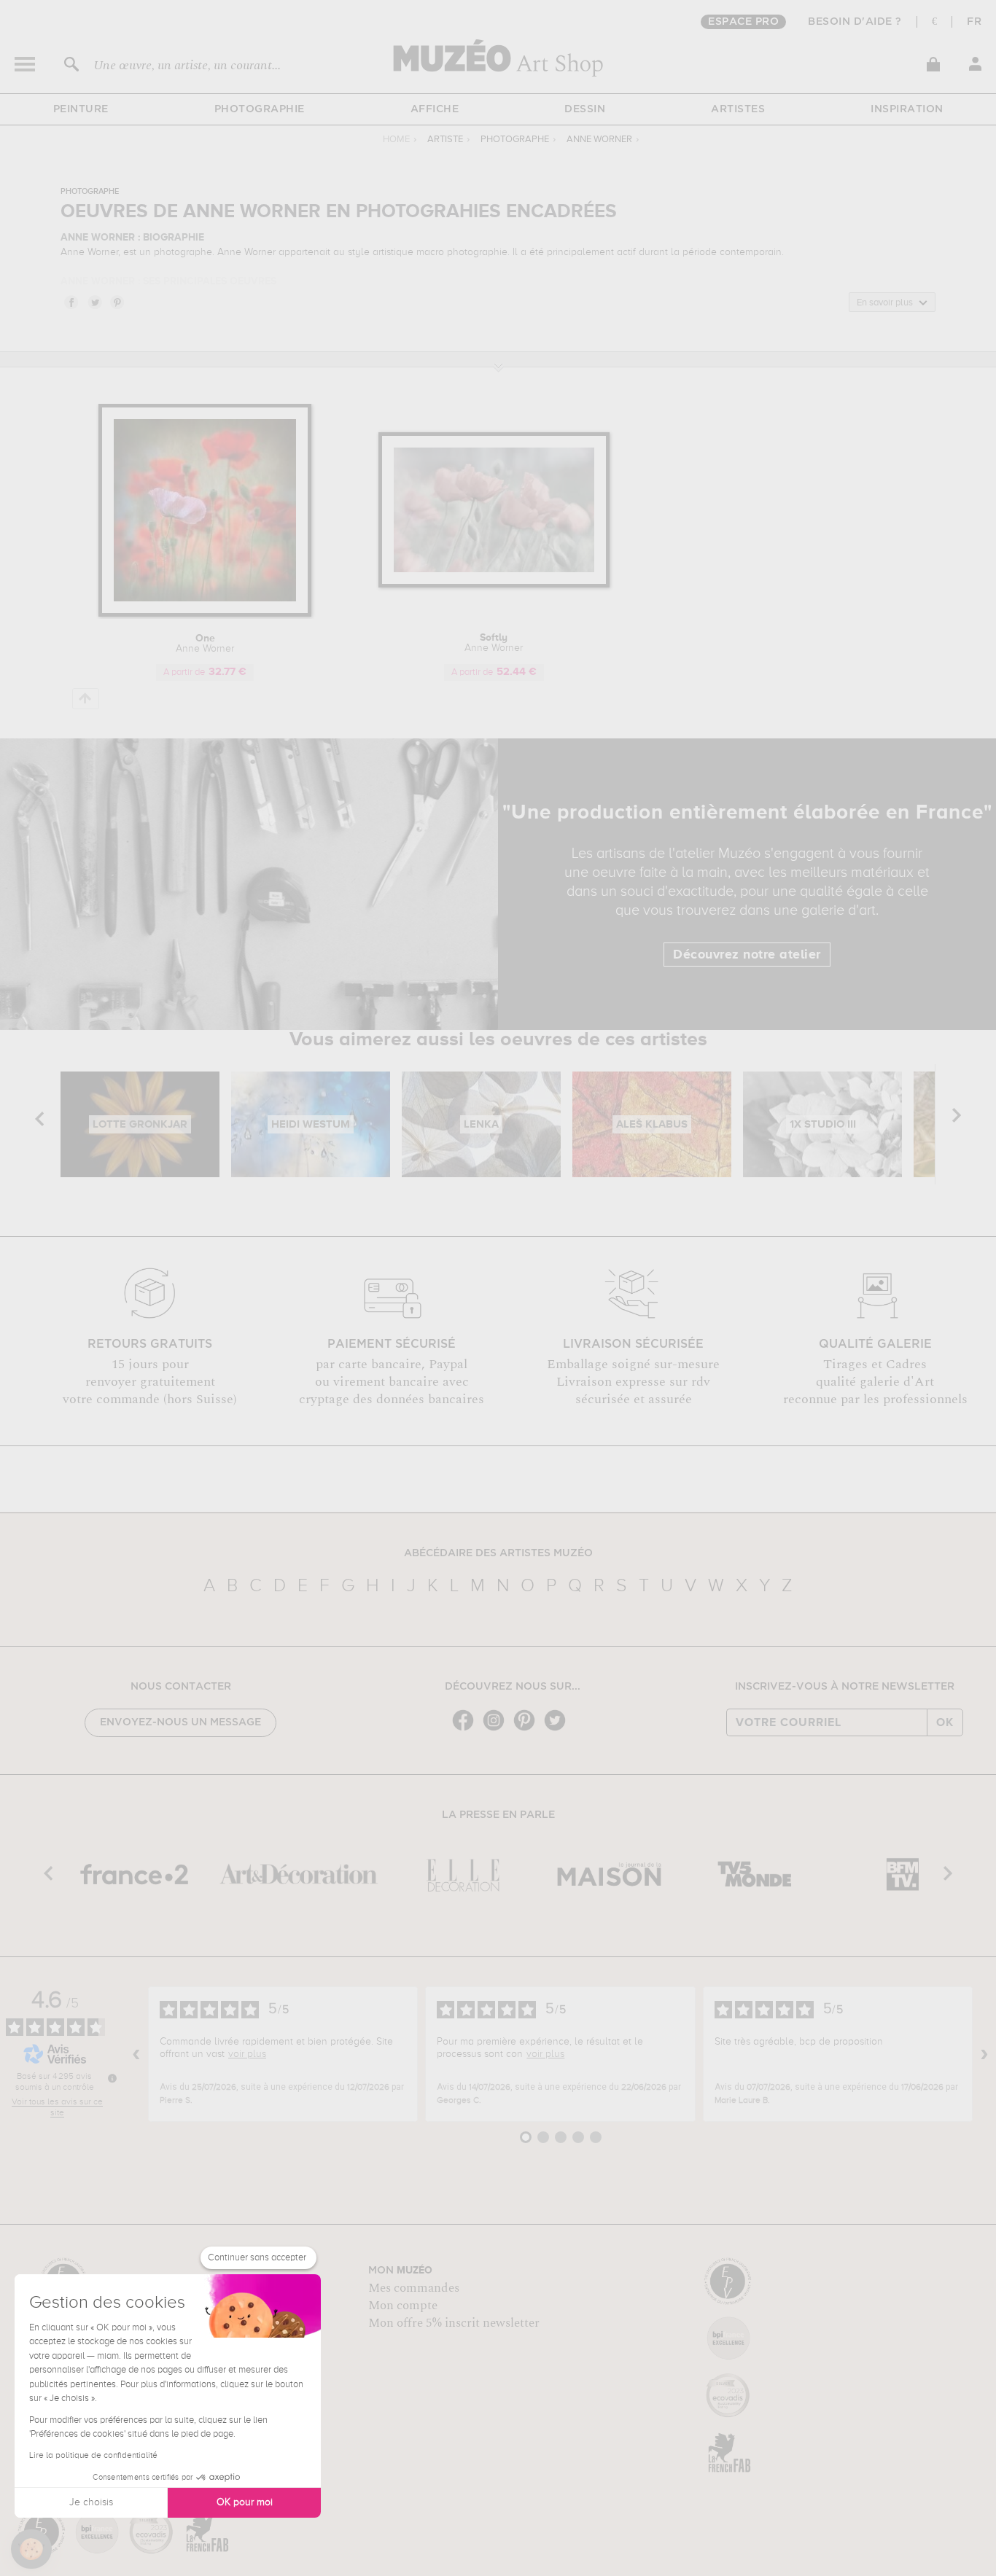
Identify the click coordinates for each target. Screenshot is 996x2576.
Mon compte (403, 2306)
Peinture (81, 109)
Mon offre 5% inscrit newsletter (454, 2323)
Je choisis (91, 2502)
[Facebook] (467, 1729)
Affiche (435, 109)
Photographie (260, 109)
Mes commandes (414, 2288)
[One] (205, 614)
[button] (31, 2549)
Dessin (585, 109)
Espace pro (743, 22)
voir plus (247, 2054)
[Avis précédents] (136, 2054)
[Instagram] (497, 1729)
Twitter (94, 302)
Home (396, 140)
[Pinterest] (528, 1729)
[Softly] (494, 585)
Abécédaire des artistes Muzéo (498, 1553)
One (205, 644)
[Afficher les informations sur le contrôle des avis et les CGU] (112, 2078)
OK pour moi (245, 2502)
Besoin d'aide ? (855, 22)
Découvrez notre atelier (747, 955)
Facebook (71, 302)
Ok (945, 1722)
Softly (494, 643)
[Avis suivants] (984, 2054)
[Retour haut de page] (86, 699)
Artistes (738, 109)
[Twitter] (559, 1729)
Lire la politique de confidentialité (93, 2456)
